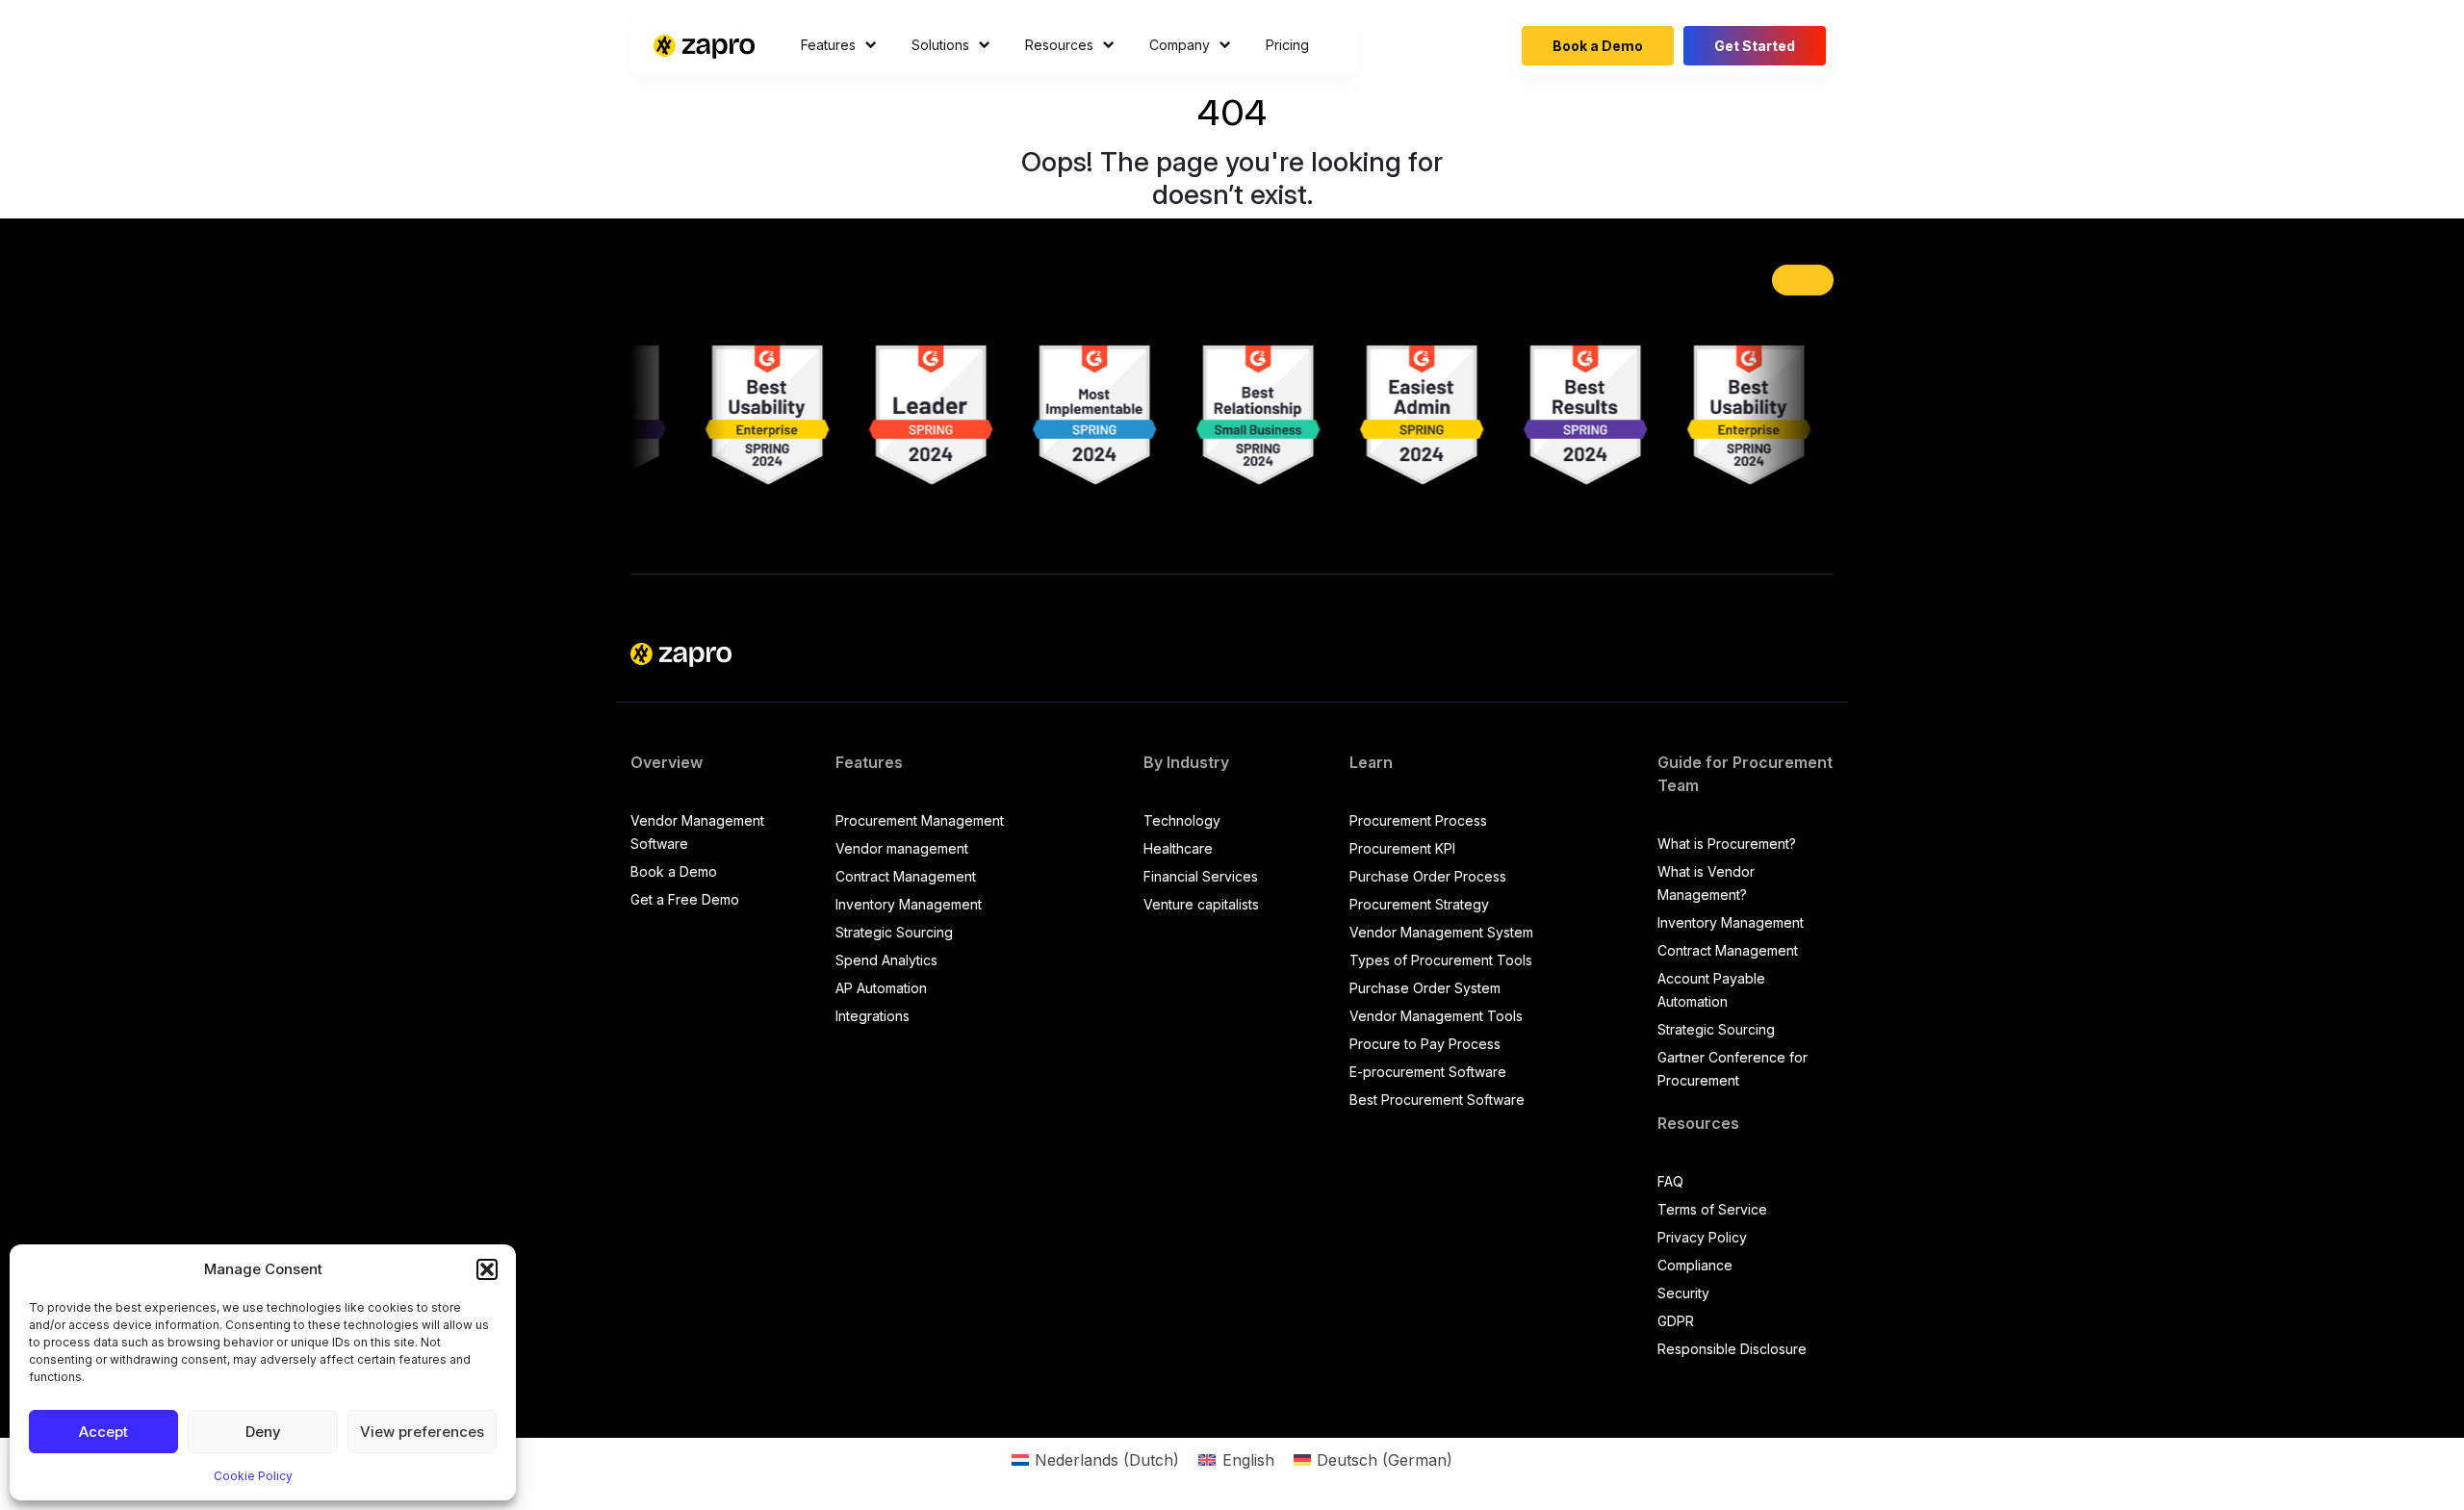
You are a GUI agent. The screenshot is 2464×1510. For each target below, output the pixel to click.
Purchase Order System (1425, 988)
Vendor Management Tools (1436, 1016)
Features (828, 45)
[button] (487, 1269)
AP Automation (881, 988)
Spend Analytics (886, 960)
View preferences (422, 1432)
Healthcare (1178, 848)
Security (1683, 1293)
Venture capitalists (1201, 904)
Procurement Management (920, 820)
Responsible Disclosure (1732, 1349)
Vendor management (902, 848)
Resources (1059, 45)
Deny (263, 1432)
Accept (103, 1432)
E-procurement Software (1428, 1072)
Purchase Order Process (1428, 876)
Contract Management (906, 876)
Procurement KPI (1402, 848)
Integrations (873, 1016)
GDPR (1676, 1321)
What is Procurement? (1727, 844)
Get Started (1755, 46)
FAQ (1670, 1181)
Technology (1182, 820)
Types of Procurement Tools (1441, 960)
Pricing (1287, 45)
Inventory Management (909, 904)
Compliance (1695, 1265)
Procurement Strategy (1419, 904)
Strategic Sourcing (894, 932)
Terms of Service (1712, 1209)
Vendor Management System (1441, 932)
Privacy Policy (1702, 1237)
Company (1180, 45)
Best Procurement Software (1437, 1100)
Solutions (940, 45)
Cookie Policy (253, 1476)
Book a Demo (1598, 46)
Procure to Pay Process (1425, 1044)
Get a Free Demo (685, 899)
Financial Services (1201, 876)
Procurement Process (1418, 820)
